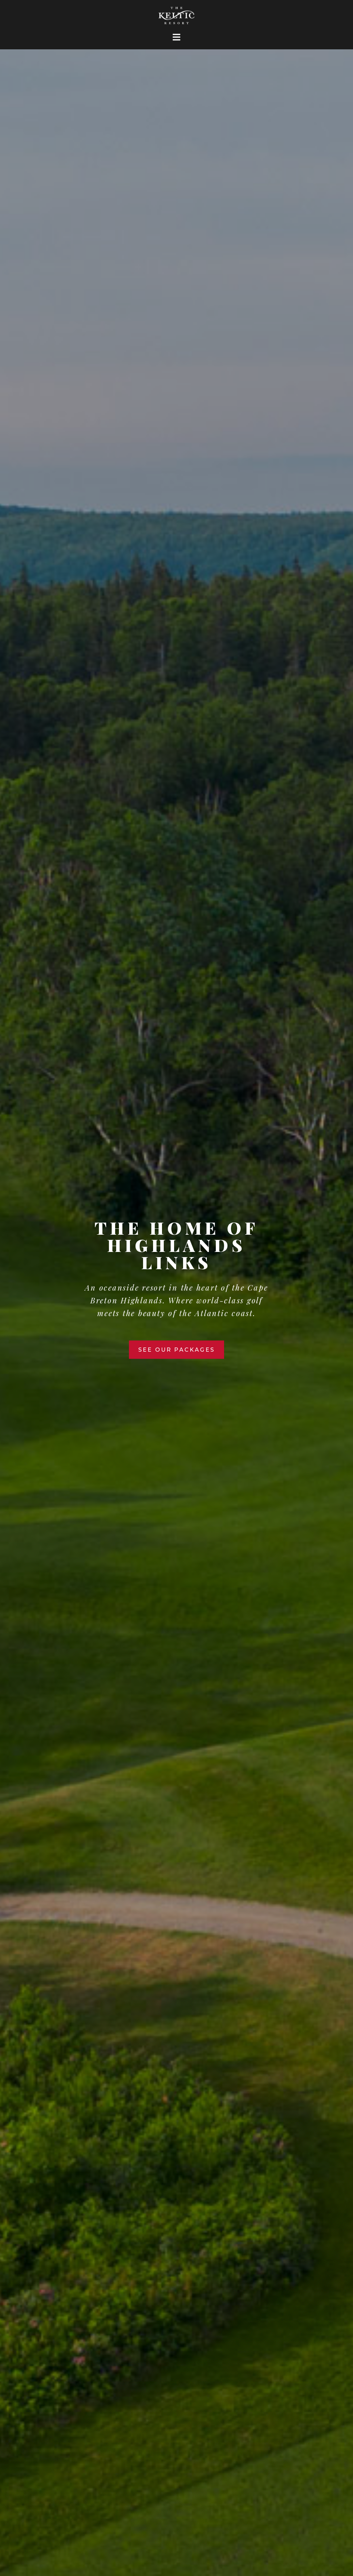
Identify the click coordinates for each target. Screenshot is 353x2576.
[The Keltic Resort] (177, 19)
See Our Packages (176, 1349)
